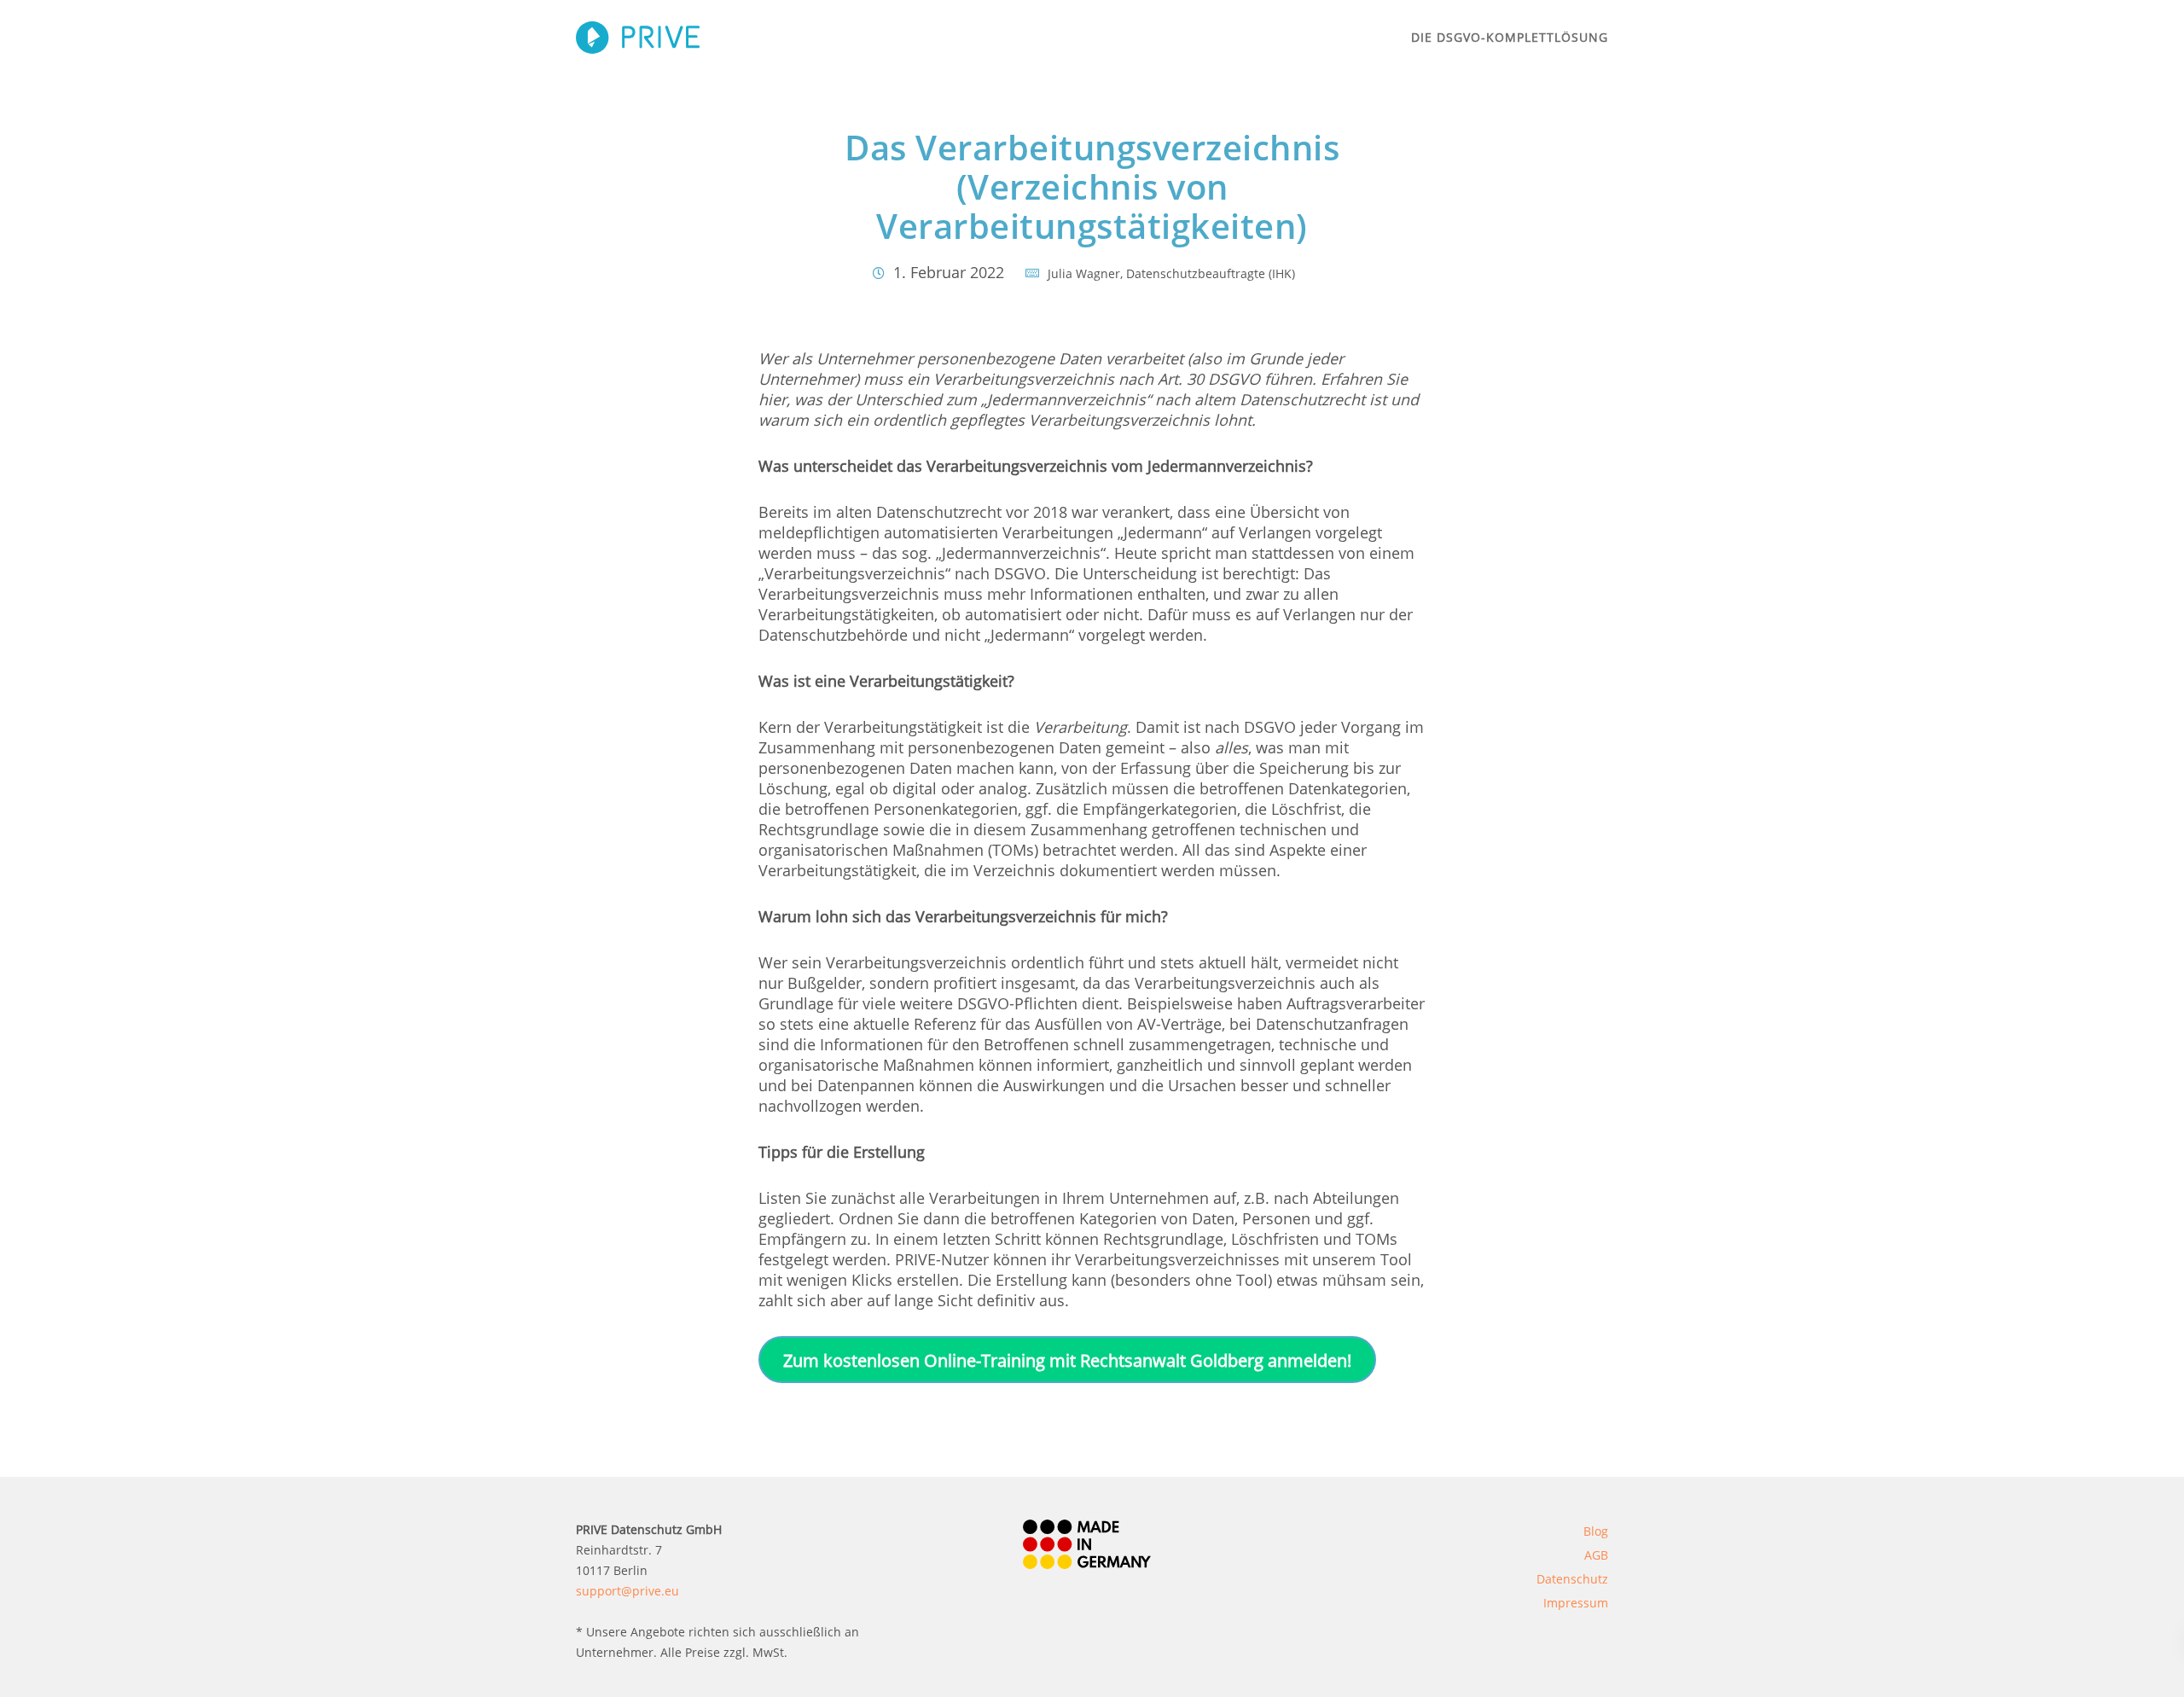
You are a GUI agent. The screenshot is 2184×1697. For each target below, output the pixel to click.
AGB (1596, 1555)
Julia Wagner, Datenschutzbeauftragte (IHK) (1171, 273)
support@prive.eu (627, 1591)
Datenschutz (1572, 1579)
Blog (1596, 1531)
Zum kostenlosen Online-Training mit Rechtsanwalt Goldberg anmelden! (1067, 1360)
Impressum (1576, 1603)
